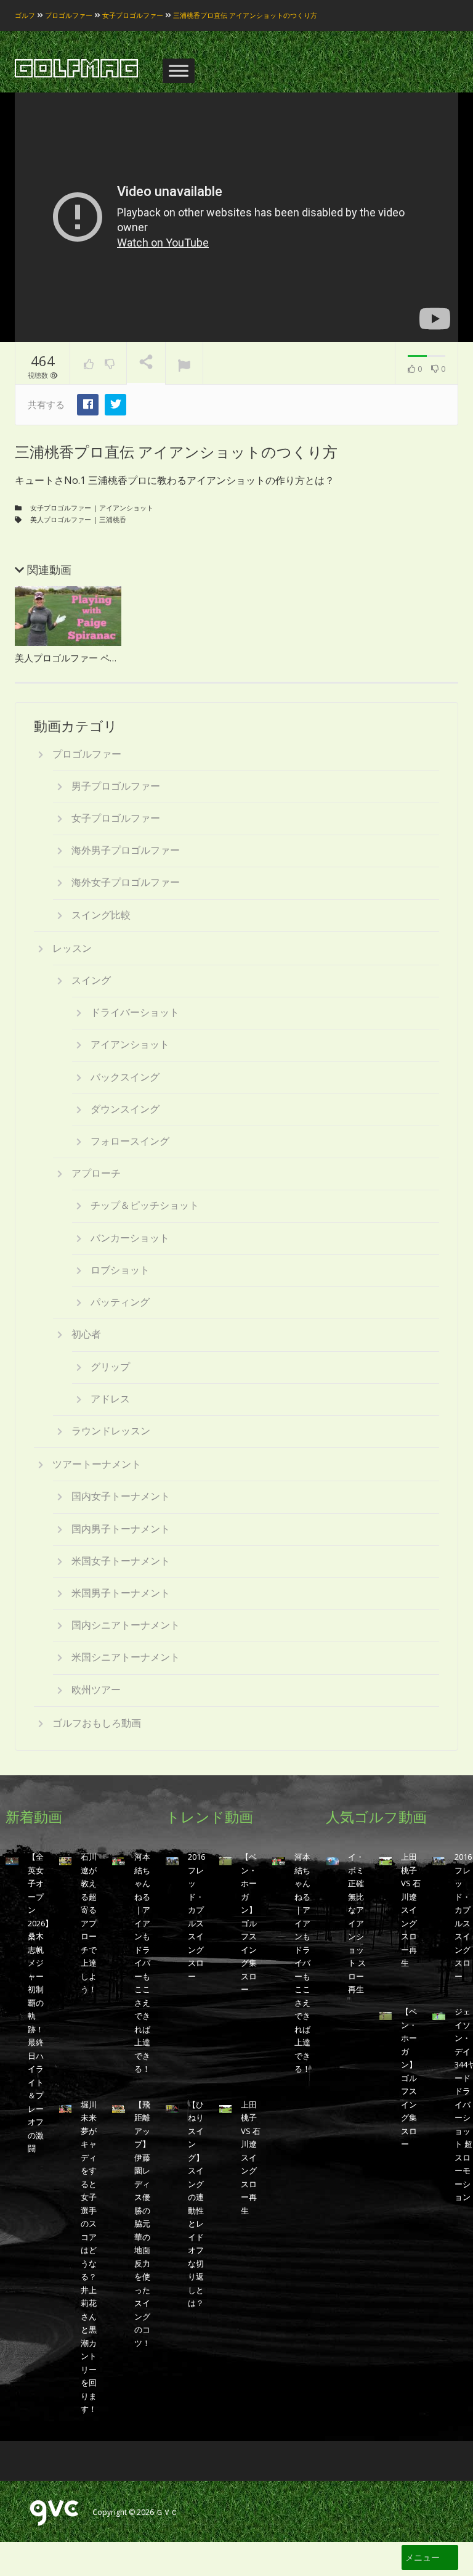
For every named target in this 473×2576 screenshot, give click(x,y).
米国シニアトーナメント (126, 1657)
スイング (91, 980)
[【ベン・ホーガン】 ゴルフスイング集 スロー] (226, 1861)
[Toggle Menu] (179, 71)
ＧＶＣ (167, 2512)
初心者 (86, 1334)
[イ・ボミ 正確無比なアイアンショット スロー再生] (332, 1861)
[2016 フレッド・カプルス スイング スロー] (172, 1861)
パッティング (120, 1302)
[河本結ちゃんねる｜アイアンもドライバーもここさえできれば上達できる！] (119, 1861)
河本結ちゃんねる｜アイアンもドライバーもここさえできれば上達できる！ (142, 1963)
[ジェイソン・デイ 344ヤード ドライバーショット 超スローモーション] (439, 2015)
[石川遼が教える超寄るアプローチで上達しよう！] (66, 1861)
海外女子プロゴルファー (126, 882)
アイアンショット (126, 508)
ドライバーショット (135, 1012)
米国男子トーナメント (121, 1593)
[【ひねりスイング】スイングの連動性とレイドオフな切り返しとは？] (172, 2108)
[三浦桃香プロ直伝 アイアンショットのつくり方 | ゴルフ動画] (76, 69)
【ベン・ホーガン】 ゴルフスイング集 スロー (249, 1923)
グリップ (110, 1367)
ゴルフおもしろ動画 (97, 1723)
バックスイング (125, 1077)
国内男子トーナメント (121, 1529)
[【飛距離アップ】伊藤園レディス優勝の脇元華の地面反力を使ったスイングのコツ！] (119, 2108)
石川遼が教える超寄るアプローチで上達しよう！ (89, 1923)
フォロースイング (130, 1141)
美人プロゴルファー (61, 519)
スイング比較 (101, 915)
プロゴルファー (87, 754)
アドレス (110, 1399)
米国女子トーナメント (121, 1561)
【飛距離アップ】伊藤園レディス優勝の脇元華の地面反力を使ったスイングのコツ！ (142, 2224)
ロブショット (120, 1270)
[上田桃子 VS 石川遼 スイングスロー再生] (226, 2108)
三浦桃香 (113, 519)
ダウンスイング (125, 1109)
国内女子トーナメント (121, 1496)
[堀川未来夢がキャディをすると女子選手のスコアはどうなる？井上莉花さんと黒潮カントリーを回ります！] (66, 2108)
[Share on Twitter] (115, 405)
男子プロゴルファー (116, 786)
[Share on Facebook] (88, 405)
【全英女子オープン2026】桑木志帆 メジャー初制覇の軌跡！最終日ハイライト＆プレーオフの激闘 (40, 2002)
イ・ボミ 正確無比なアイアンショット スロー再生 (357, 1923)
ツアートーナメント (97, 1464)
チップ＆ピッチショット (145, 1205)
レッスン (72, 948)
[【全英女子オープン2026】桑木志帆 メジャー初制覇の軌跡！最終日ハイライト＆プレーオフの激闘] (12, 1861)
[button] (422, 2558)
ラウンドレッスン (111, 1431)
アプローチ (96, 1173)
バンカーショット (130, 1238)
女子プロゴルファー (61, 508)
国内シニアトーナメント (126, 1625)
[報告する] (184, 364)
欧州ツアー (96, 1690)
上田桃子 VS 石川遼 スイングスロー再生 (251, 2157)
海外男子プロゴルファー (126, 850)
